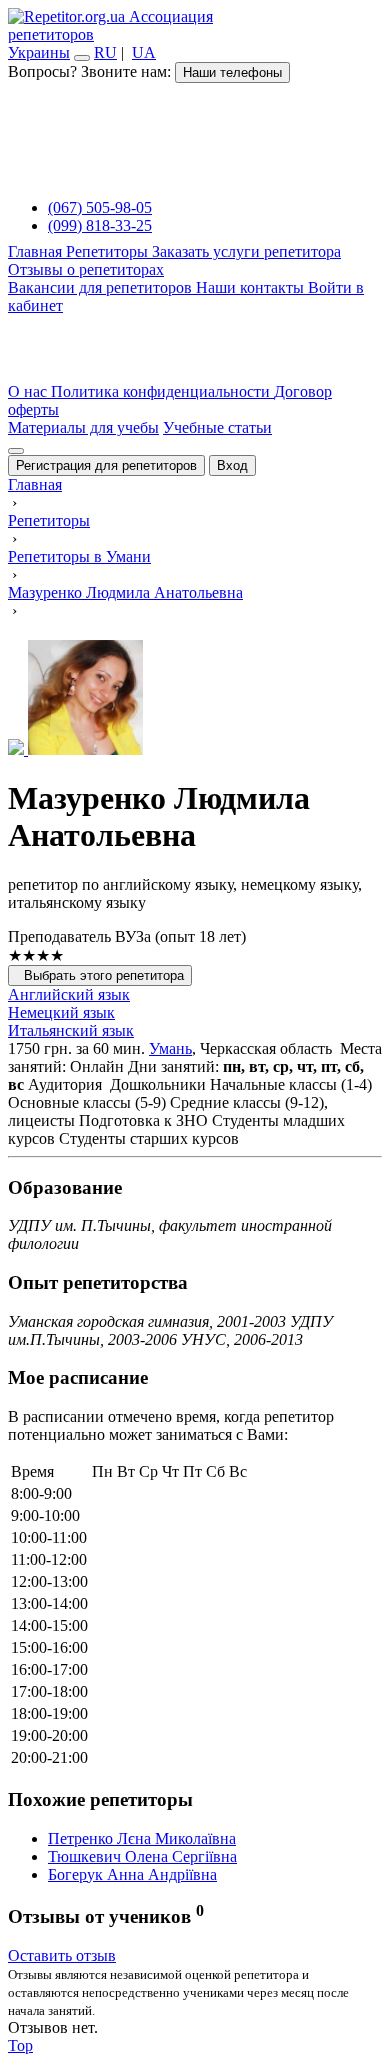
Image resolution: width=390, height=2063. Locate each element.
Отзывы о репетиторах (86, 269)
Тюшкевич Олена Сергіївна (142, 1856)
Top (20, 2045)
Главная (37, 251)
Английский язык (69, 994)
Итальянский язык (71, 1030)
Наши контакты (252, 287)
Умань (170, 1048)
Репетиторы (109, 251)
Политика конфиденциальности (162, 391)
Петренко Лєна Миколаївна (142, 1838)
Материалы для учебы (83, 427)
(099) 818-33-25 (100, 225)
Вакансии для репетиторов (102, 287)
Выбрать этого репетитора (100, 975)
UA (144, 52)
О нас (29, 391)
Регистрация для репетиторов (106, 465)
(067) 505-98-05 (100, 207)
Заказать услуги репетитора (246, 251)
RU (105, 52)
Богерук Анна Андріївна (132, 1874)
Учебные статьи (217, 427)
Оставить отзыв (62, 1955)
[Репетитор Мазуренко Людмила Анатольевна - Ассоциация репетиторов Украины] (195, 699)
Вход (232, 465)
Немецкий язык (61, 1012)
